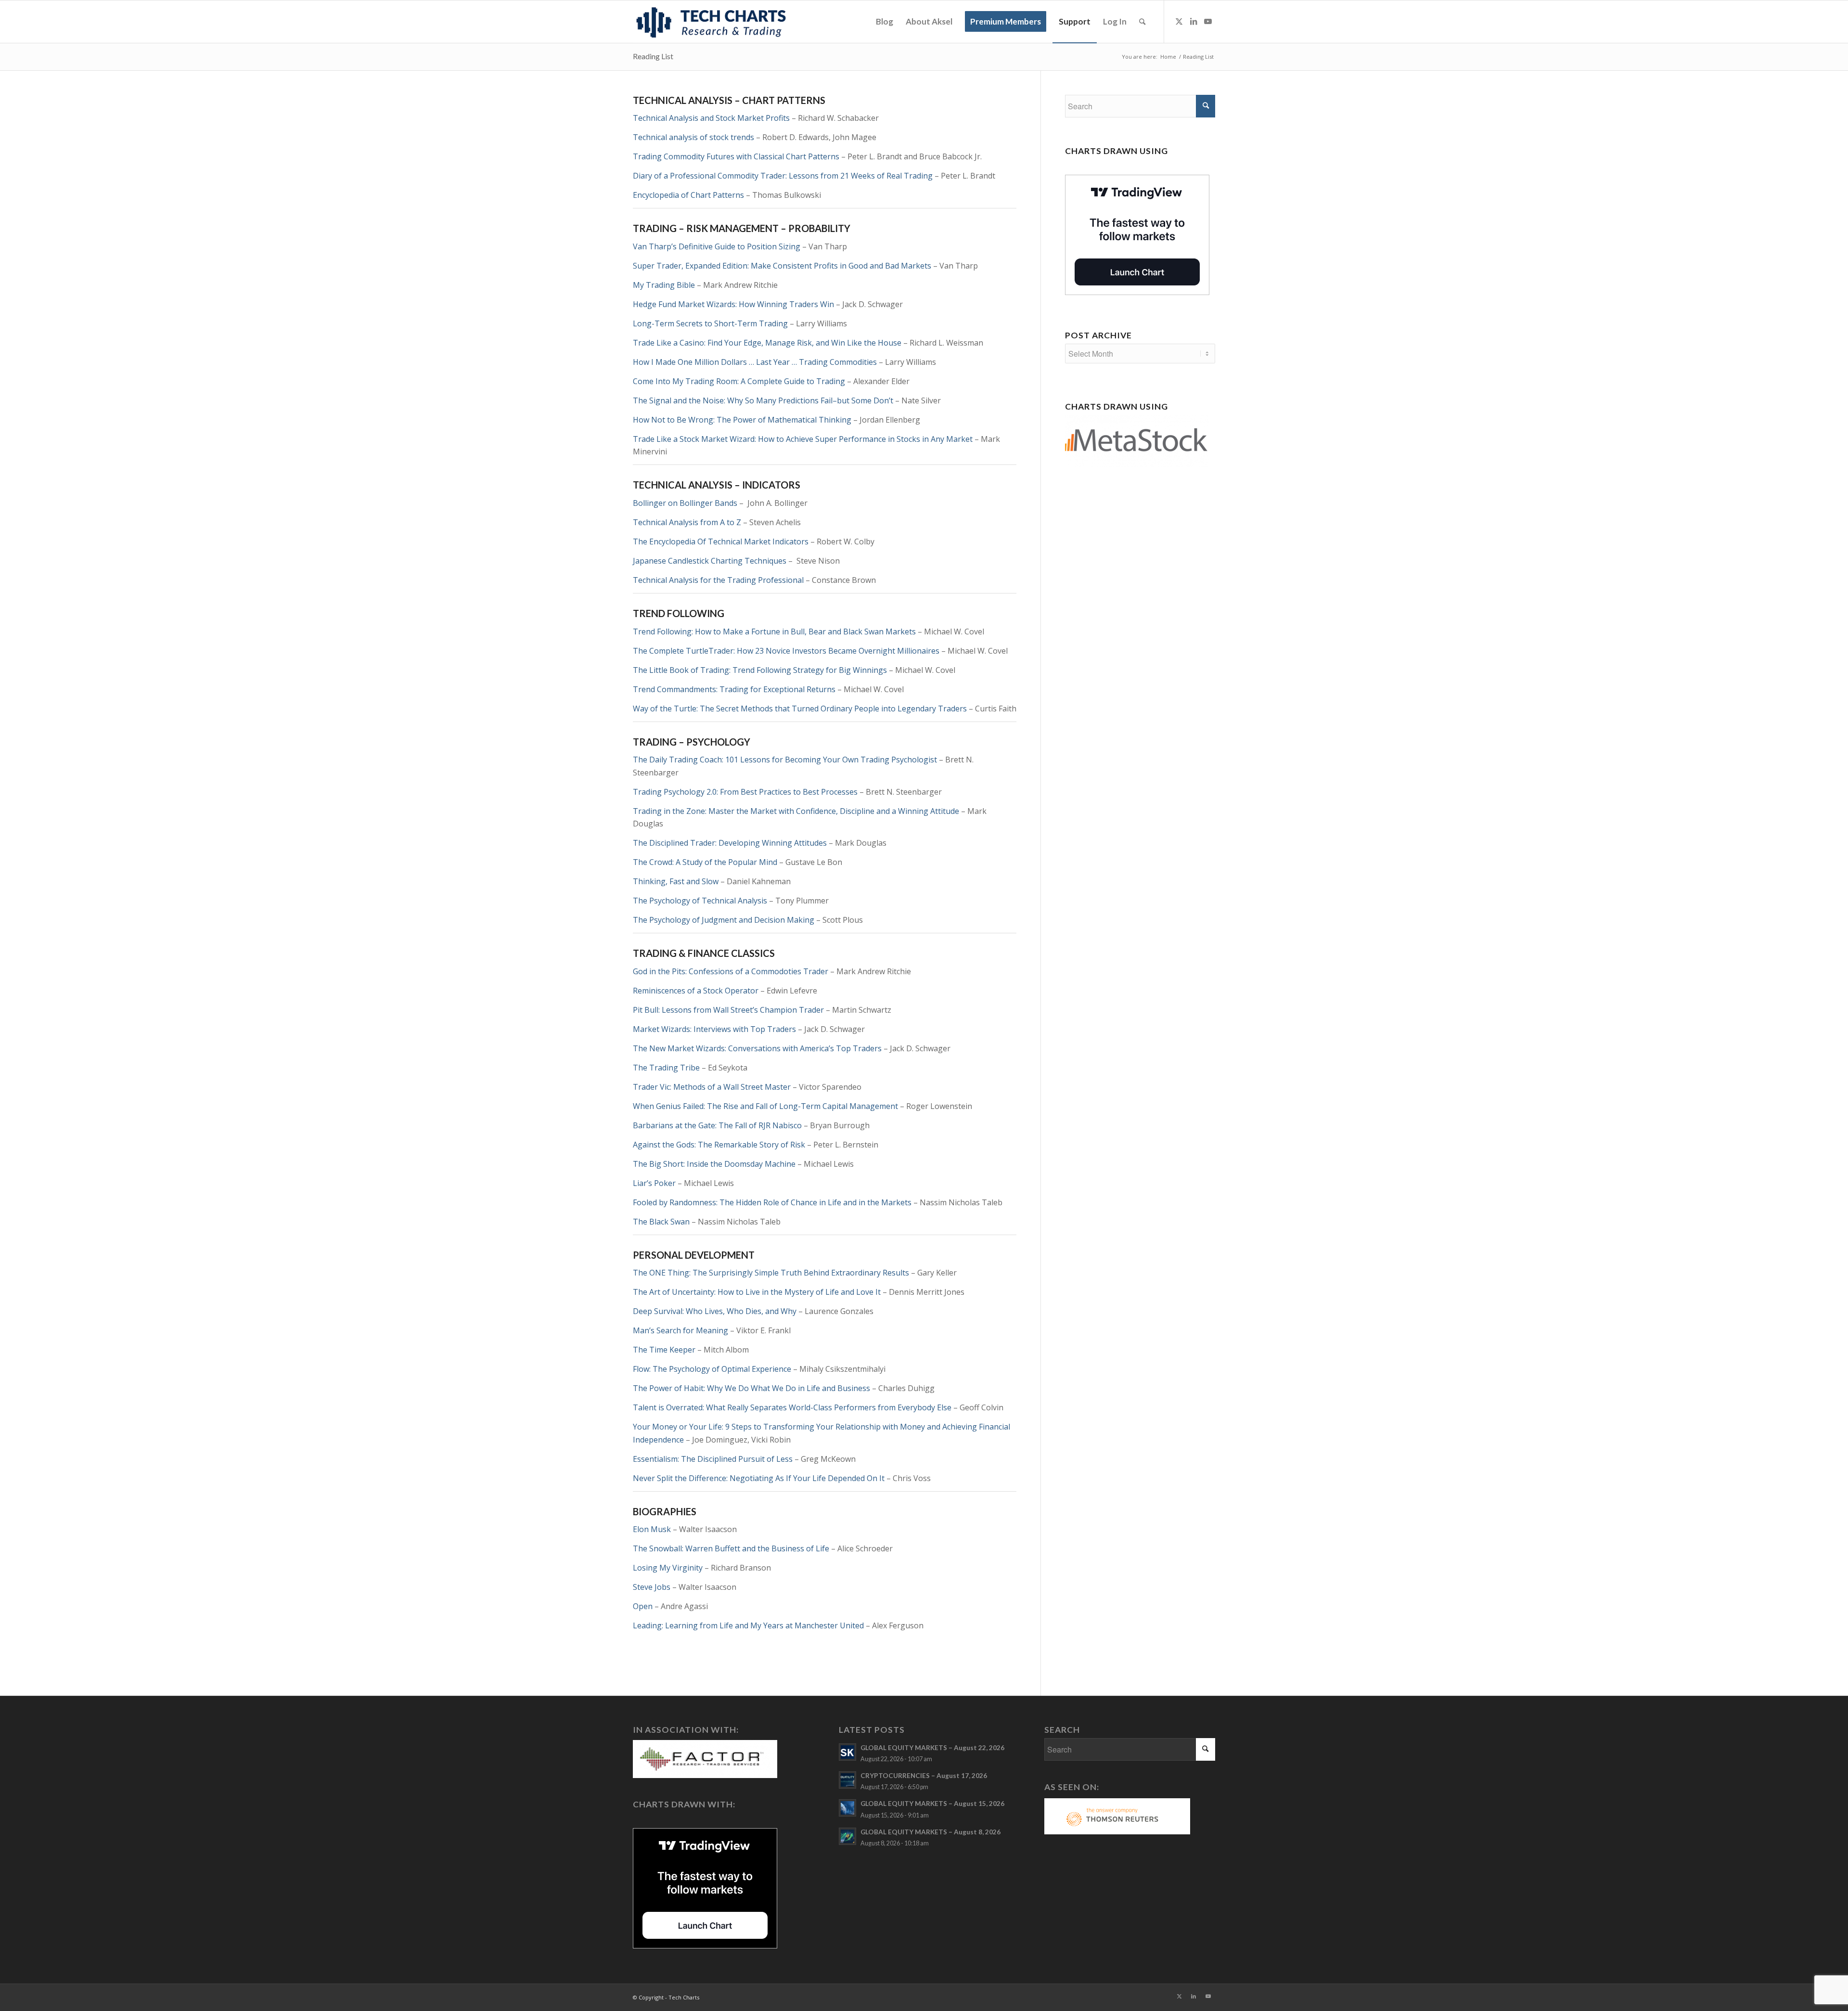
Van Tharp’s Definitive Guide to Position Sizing (717, 246)
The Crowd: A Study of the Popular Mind (705, 862)
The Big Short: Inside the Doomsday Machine (714, 1164)
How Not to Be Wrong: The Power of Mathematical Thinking (742, 420)
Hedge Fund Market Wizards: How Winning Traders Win (733, 304)
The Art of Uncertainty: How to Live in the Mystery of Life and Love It (757, 1292)
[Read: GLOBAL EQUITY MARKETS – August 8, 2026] (847, 1836)
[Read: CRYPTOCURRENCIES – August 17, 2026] (847, 1780)
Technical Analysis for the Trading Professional (718, 580)
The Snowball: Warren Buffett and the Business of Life (731, 1548)
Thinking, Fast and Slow (676, 881)
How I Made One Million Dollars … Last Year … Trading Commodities (755, 362)
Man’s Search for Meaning (680, 1330)
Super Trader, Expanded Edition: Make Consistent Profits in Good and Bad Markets (782, 266)
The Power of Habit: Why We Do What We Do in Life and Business (751, 1388)
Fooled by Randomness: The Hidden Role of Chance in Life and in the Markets (772, 1202)
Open (643, 1606)
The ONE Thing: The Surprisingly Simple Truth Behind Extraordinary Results (771, 1273)
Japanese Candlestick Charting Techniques (710, 561)
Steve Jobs (652, 1587)
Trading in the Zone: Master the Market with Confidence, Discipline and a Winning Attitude (796, 811)
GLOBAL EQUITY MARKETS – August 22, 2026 (932, 1748)
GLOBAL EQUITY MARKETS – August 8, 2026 (930, 1832)
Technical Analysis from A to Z (687, 522)
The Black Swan (661, 1222)
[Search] (1142, 22)
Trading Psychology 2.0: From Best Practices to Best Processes (745, 792)
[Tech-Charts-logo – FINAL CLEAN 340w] (711, 22)
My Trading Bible (664, 285)
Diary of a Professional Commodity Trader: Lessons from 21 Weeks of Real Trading (783, 176)
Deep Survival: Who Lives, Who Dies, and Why (715, 1311)
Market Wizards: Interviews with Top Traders (714, 1029)
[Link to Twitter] (1179, 21)
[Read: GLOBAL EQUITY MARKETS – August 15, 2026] (847, 1808)
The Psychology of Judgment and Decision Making (724, 920)
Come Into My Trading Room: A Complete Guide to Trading (739, 381)
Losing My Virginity (668, 1568)
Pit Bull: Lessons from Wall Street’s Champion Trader (728, 1010)
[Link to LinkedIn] (1193, 21)
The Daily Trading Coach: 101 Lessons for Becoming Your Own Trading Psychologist (785, 760)
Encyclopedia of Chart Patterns (688, 195)
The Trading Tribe (666, 1068)
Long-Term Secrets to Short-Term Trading (710, 323)
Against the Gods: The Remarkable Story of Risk (719, 1145)
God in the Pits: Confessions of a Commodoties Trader (731, 971)
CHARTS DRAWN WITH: (684, 1804)
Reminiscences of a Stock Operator (696, 991)
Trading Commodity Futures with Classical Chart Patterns (736, 156)
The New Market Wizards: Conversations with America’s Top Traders (757, 1048)
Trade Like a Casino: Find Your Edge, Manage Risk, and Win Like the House (767, 343)
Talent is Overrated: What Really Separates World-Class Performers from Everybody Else (792, 1407)
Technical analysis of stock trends (693, 137)
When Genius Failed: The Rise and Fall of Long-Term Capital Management (765, 1106)
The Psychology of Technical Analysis (700, 901)
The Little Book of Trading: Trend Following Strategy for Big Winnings (760, 670)
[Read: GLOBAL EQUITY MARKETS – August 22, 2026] (847, 1752)
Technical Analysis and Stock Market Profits (711, 118)
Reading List (653, 56)
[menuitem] (885, 22)
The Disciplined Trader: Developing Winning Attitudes (730, 843)
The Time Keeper (664, 1350)
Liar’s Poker (654, 1183)
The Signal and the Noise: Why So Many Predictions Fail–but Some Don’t (763, 400)
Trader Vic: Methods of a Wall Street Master (712, 1087)
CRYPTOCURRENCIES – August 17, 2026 (924, 1776)
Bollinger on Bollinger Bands (685, 503)
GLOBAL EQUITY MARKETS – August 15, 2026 (932, 1804)
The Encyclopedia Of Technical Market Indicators (721, 541)
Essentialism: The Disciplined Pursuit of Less (713, 1459)
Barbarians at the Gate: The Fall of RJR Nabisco (717, 1125)
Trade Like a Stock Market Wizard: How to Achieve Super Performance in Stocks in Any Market (803, 439)
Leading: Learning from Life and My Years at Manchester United (748, 1625)
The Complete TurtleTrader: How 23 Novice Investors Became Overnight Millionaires (786, 651)
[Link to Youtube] (1208, 21)
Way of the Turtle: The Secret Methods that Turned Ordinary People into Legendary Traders (800, 709)
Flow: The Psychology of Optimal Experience (712, 1369)
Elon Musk (652, 1529)
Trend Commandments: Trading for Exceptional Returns (734, 689)
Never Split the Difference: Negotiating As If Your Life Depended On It (759, 1478)
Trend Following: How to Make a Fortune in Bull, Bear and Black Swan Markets (774, 632)
